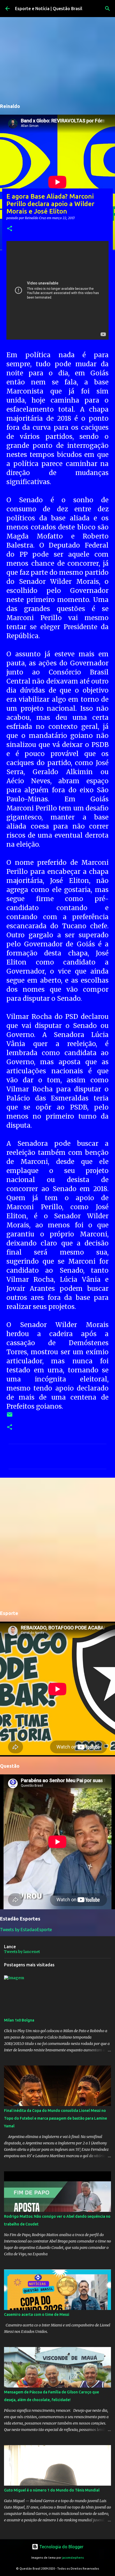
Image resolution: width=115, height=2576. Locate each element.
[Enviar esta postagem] (10, 1416)
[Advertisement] (57, 1543)
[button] (10, 229)
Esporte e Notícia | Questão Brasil (49, 9)
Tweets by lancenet (22, 1952)
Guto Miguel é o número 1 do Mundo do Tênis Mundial (52, 2490)
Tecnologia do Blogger (61, 2547)
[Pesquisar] (108, 9)
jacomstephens (73, 2558)
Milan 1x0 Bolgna (19, 2020)
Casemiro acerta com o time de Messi (37, 2314)
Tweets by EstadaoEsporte (26, 1930)
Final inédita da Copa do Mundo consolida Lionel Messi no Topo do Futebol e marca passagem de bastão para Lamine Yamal (55, 2118)
